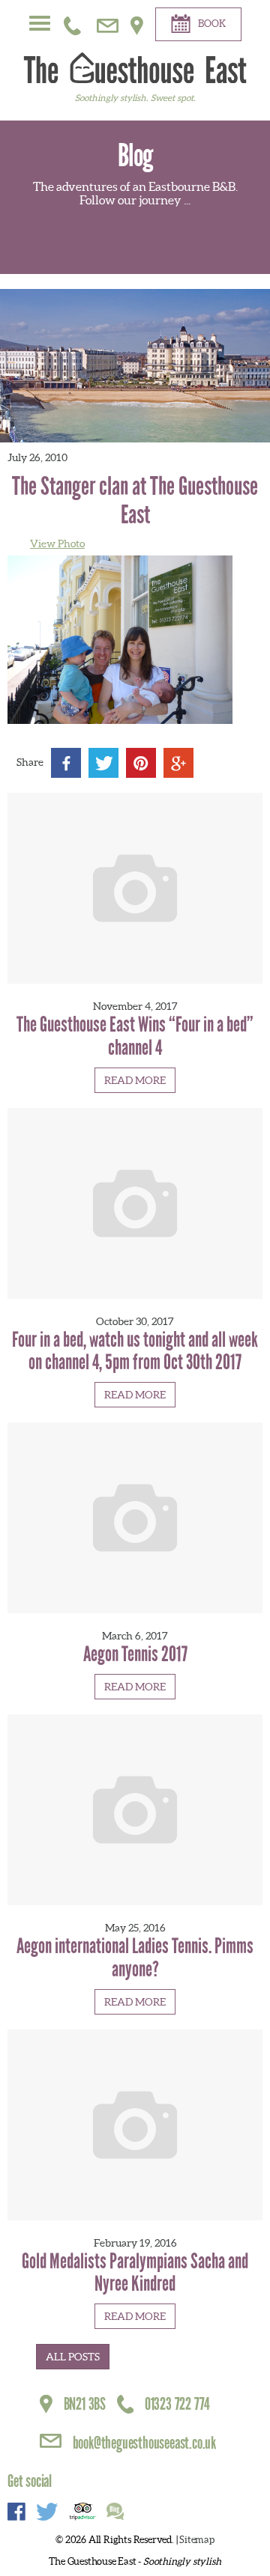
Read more (135, 1080)
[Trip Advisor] (82, 2513)
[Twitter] (47, 2513)
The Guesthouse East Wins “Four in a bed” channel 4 (135, 1036)
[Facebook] (16, 2513)
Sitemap (197, 2540)
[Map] (137, 22)
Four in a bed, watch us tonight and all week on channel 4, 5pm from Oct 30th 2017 (135, 1351)
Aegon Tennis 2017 (135, 1654)
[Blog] (115, 2513)
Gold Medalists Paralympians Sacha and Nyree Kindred (135, 2273)
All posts (73, 2357)
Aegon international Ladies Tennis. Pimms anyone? (135, 1958)
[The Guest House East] (135, 67)
